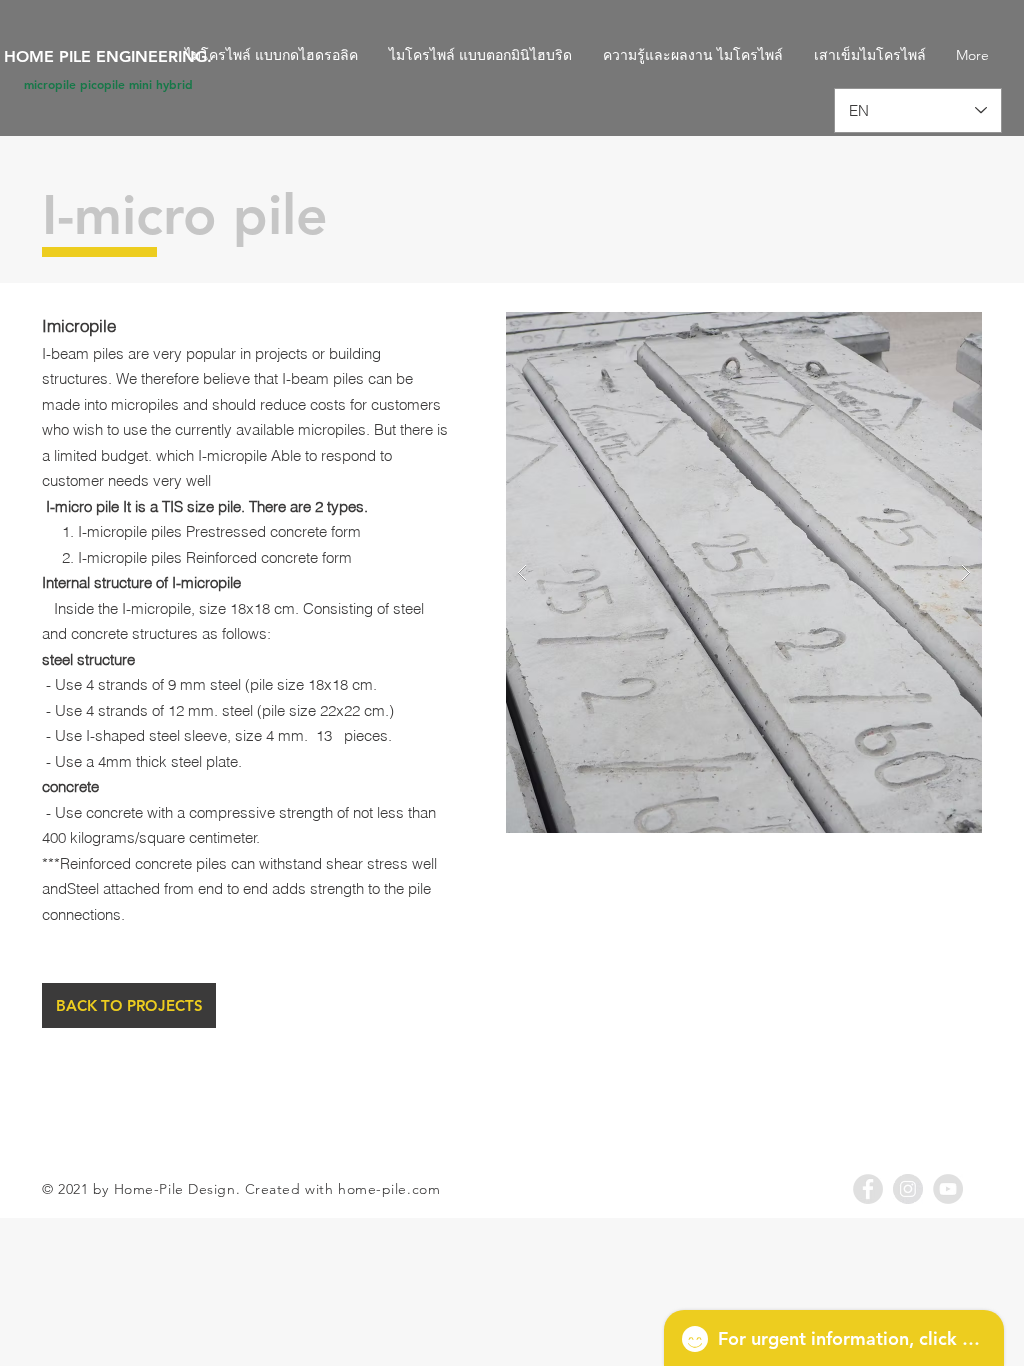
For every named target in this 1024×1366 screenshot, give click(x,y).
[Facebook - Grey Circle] (868, 1189)
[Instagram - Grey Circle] (908, 1189)
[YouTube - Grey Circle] (948, 1189)
